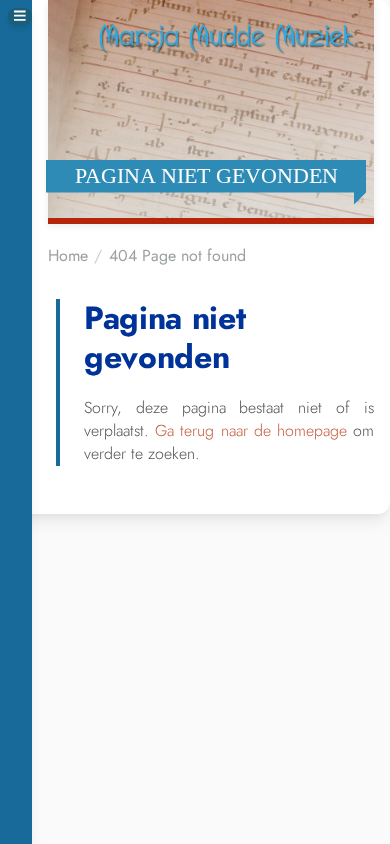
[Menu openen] (20, 16)
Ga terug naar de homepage (251, 430)
